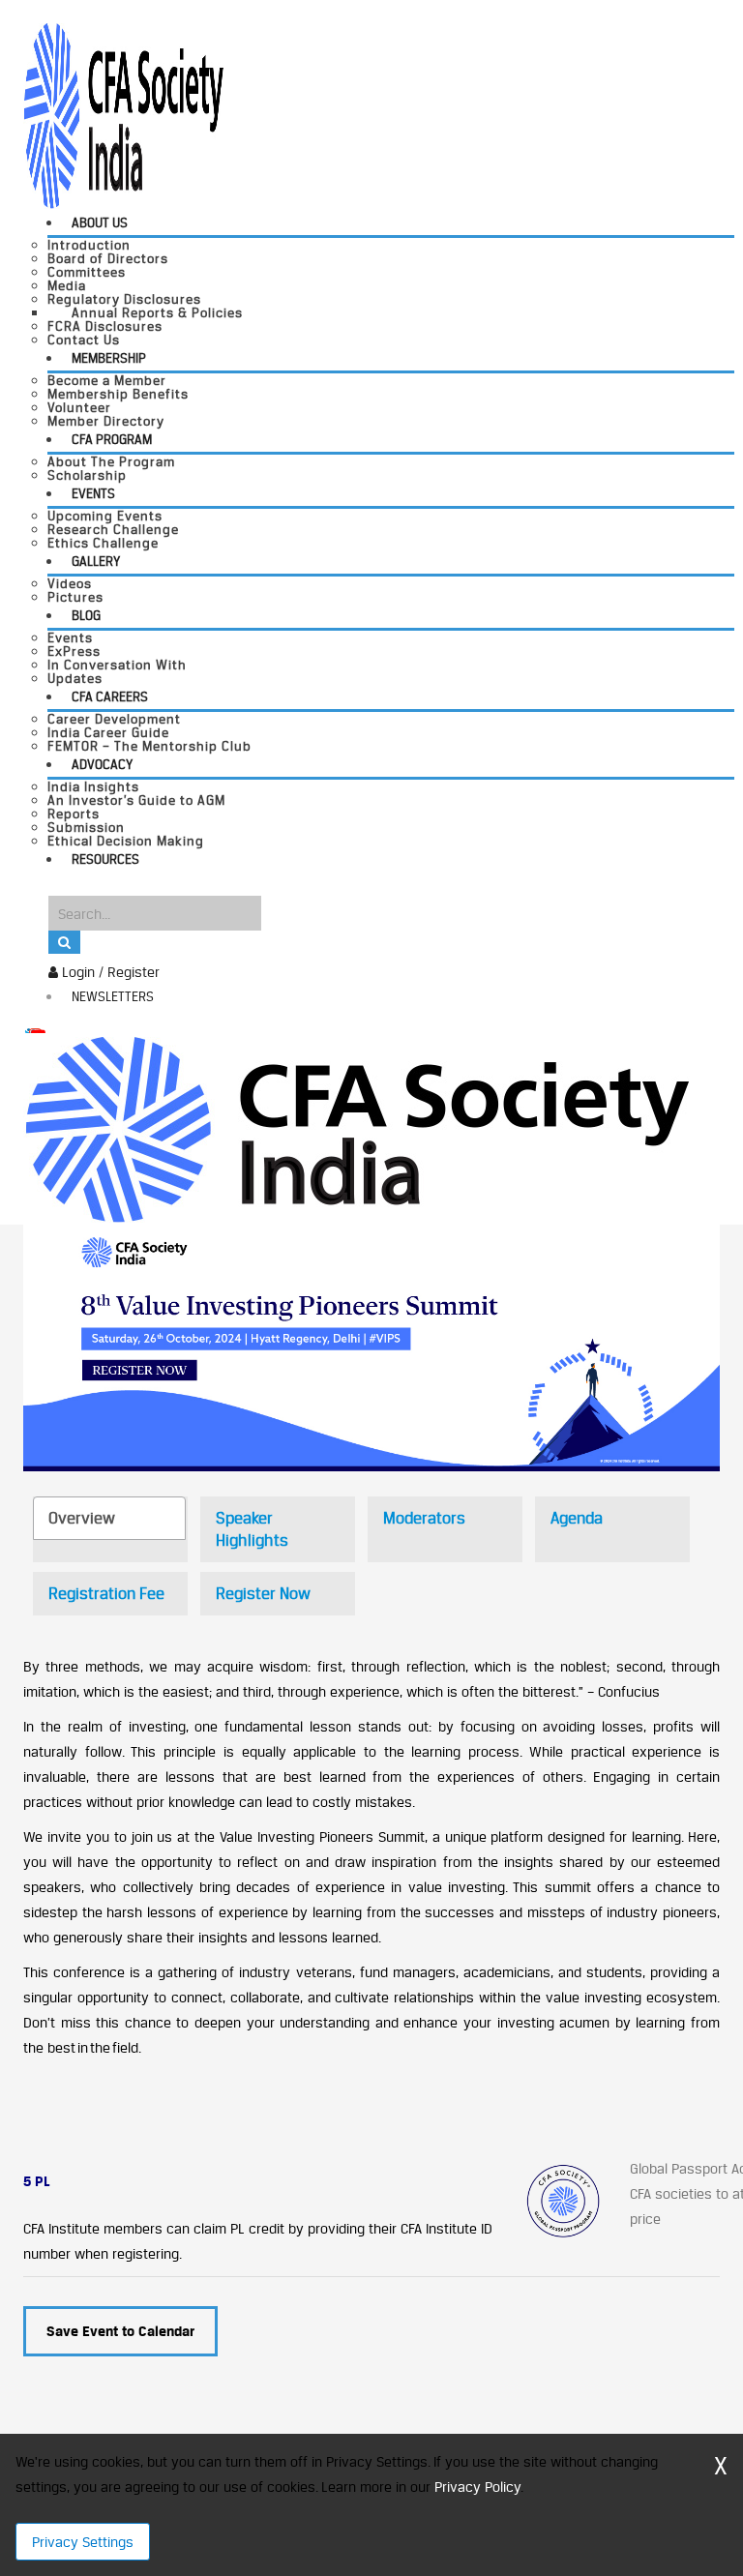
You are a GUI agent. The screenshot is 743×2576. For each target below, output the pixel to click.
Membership (109, 358)
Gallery (96, 561)
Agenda (577, 1518)
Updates (75, 678)
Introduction (89, 245)
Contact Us (84, 340)
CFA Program (112, 439)
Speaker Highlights (252, 1529)
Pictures (75, 597)
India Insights (93, 786)
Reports (74, 814)
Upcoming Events (105, 516)
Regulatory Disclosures (124, 299)
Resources (105, 859)
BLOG (86, 615)
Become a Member (107, 380)
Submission (86, 827)
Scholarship (87, 475)
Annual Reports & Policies (157, 312)
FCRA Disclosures (105, 326)
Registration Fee (106, 1593)
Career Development (114, 719)
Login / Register (109, 972)
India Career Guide (108, 732)
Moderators (424, 1518)
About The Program (111, 461)
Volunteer (79, 407)
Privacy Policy (477, 2487)
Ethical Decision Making (126, 841)
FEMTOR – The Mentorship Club (149, 746)
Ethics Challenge (103, 543)
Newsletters (113, 996)
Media (67, 285)
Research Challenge (113, 529)
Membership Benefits (118, 394)
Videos (70, 583)
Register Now (263, 1593)
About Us (100, 222)
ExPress (74, 651)
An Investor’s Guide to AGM (136, 800)
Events (93, 493)
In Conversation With (117, 665)
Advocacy (102, 764)
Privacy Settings (83, 2542)
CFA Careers (110, 696)
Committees (87, 272)
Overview (82, 1518)
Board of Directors (108, 258)
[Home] (357, 1127)
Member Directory (106, 421)
